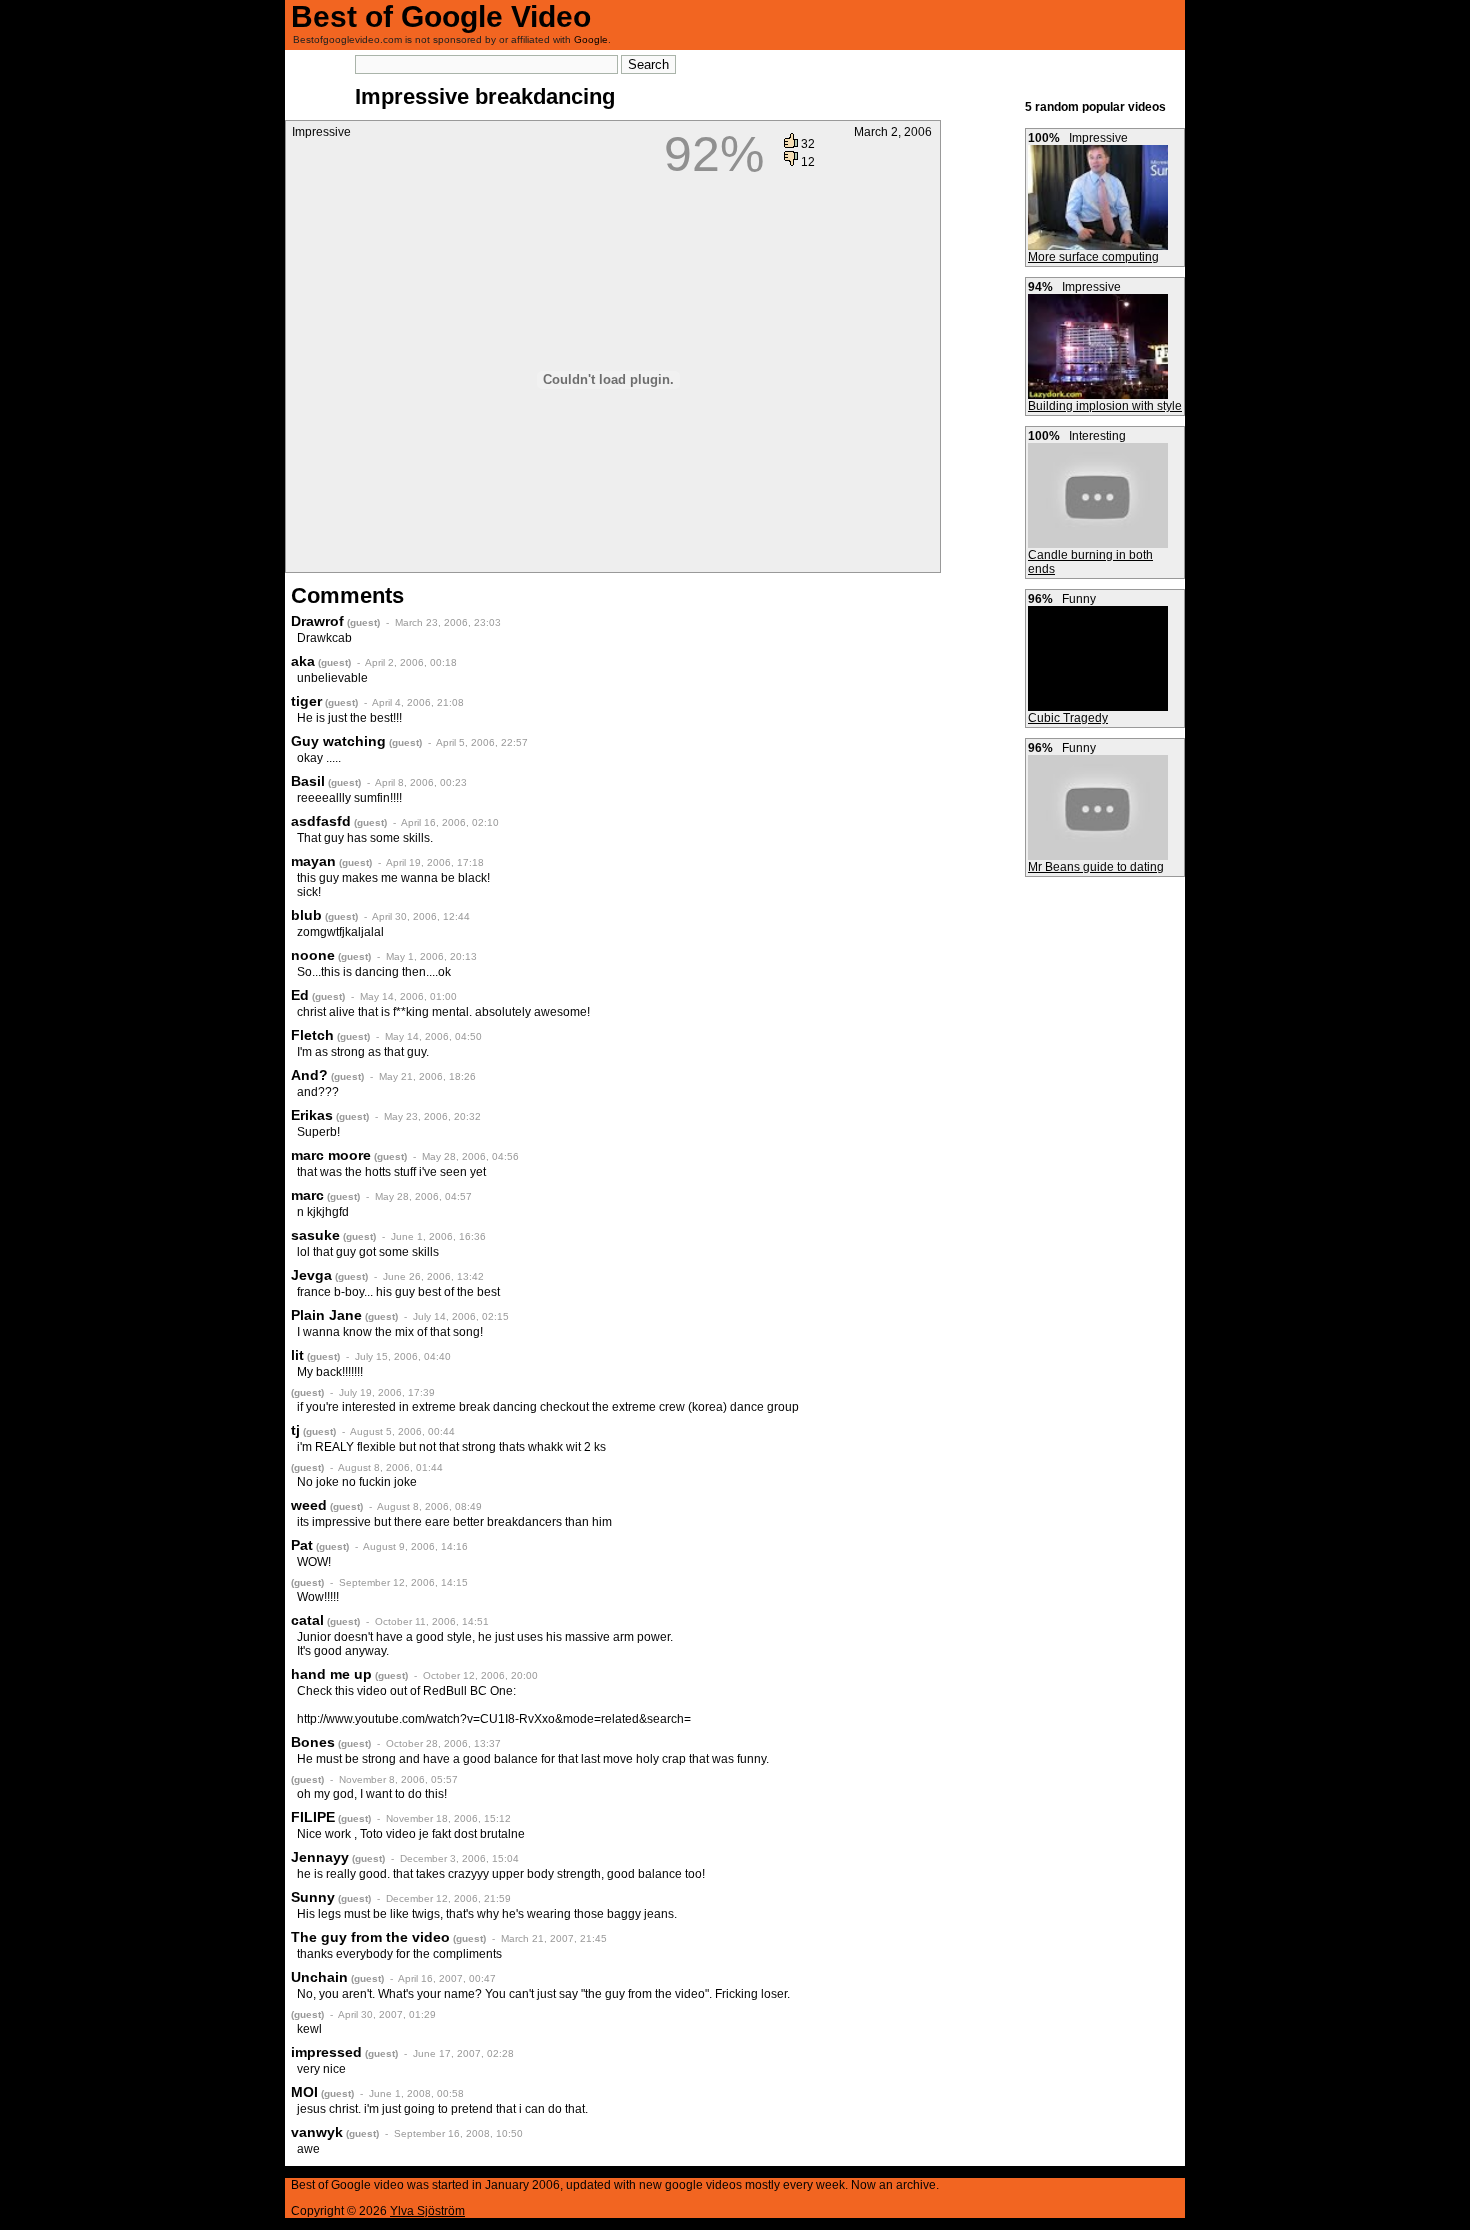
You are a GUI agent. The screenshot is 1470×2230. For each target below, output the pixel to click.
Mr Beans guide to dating (1096, 867)
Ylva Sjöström (427, 2211)
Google (591, 39)
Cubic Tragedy (1068, 718)
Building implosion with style (1105, 406)
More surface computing (1093, 257)
